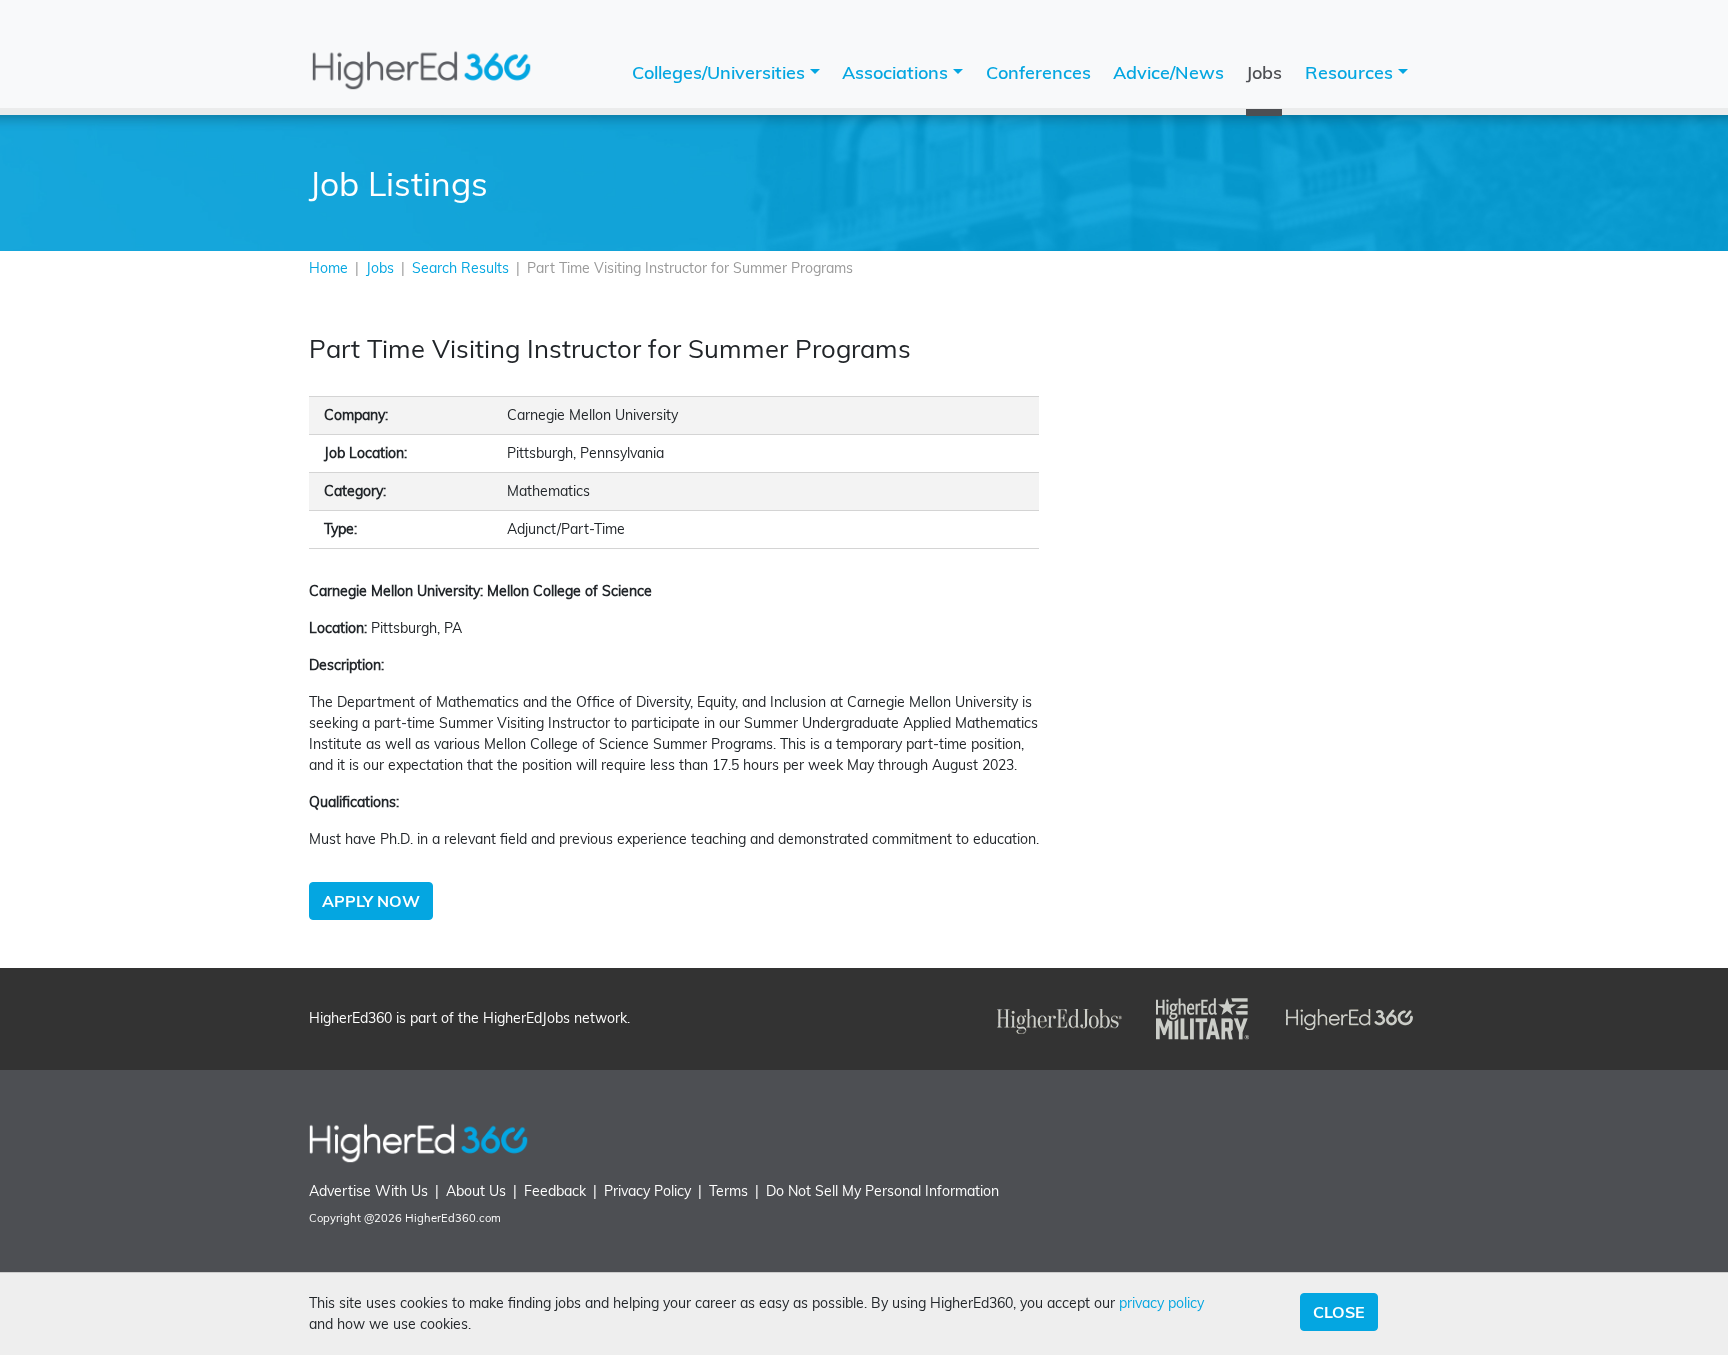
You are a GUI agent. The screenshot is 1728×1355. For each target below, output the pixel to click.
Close (1339, 1312)
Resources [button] (1351, 72)
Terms (728, 1191)
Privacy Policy (647, 1191)
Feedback (555, 1191)
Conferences (1038, 72)
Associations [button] (897, 72)
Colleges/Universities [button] (721, 72)
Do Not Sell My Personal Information (882, 1191)
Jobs (1264, 72)
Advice (1168, 72)
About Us (476, 1191)
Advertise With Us (368, 1191)
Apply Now (371, 901)
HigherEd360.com (453, 1218)
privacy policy (1161, 1303)
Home (328, 268)
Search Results (460, 268)
